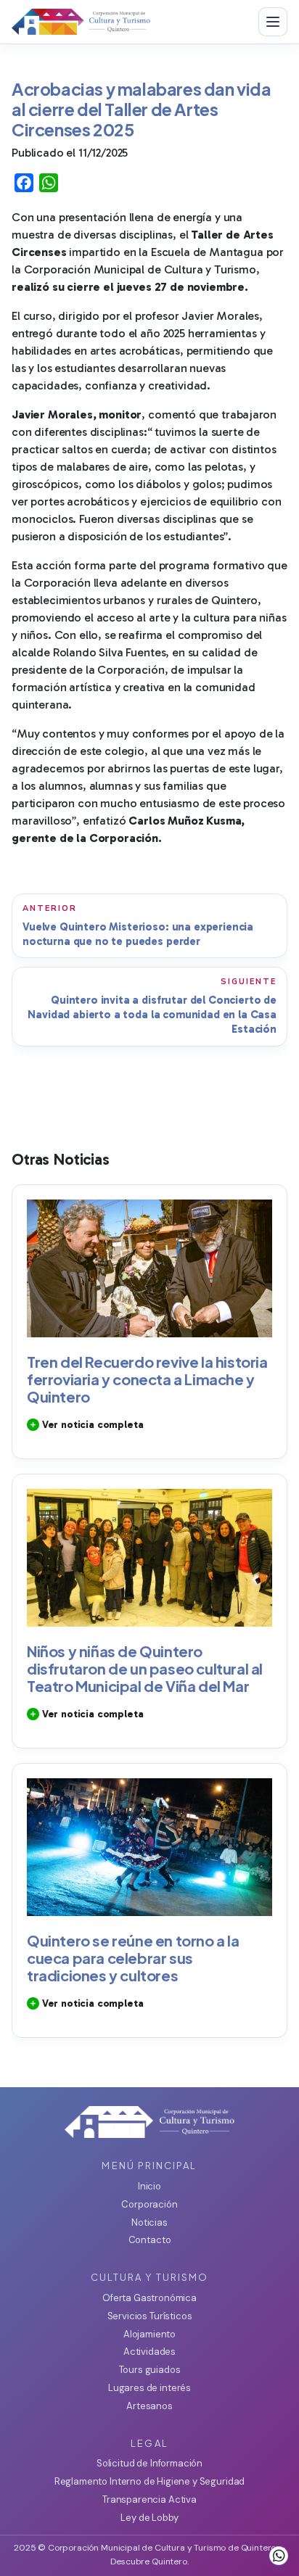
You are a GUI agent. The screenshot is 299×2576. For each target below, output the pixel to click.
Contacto (150, 2240)
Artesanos (149, 2406)
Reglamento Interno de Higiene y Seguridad (149, 2481)
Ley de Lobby (149, 2518)
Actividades (149, 2352)
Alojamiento (149, 2334)
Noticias (149, 2222)
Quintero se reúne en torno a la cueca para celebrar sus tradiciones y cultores (133, 1958)
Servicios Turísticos (150, 2316)
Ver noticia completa (91, 1425)
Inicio (149, 2186)
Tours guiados (150, 2370)
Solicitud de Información (149, 2463)
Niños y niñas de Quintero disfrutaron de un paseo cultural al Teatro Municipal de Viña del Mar (145, 1668)
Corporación (149, 2204)
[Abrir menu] (273, 22)
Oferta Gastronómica (149, 2298)
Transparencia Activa (149, 2499)
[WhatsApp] (279, 2556)
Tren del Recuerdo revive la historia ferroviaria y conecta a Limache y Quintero (147, 1379)
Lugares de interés (149, 2388)
